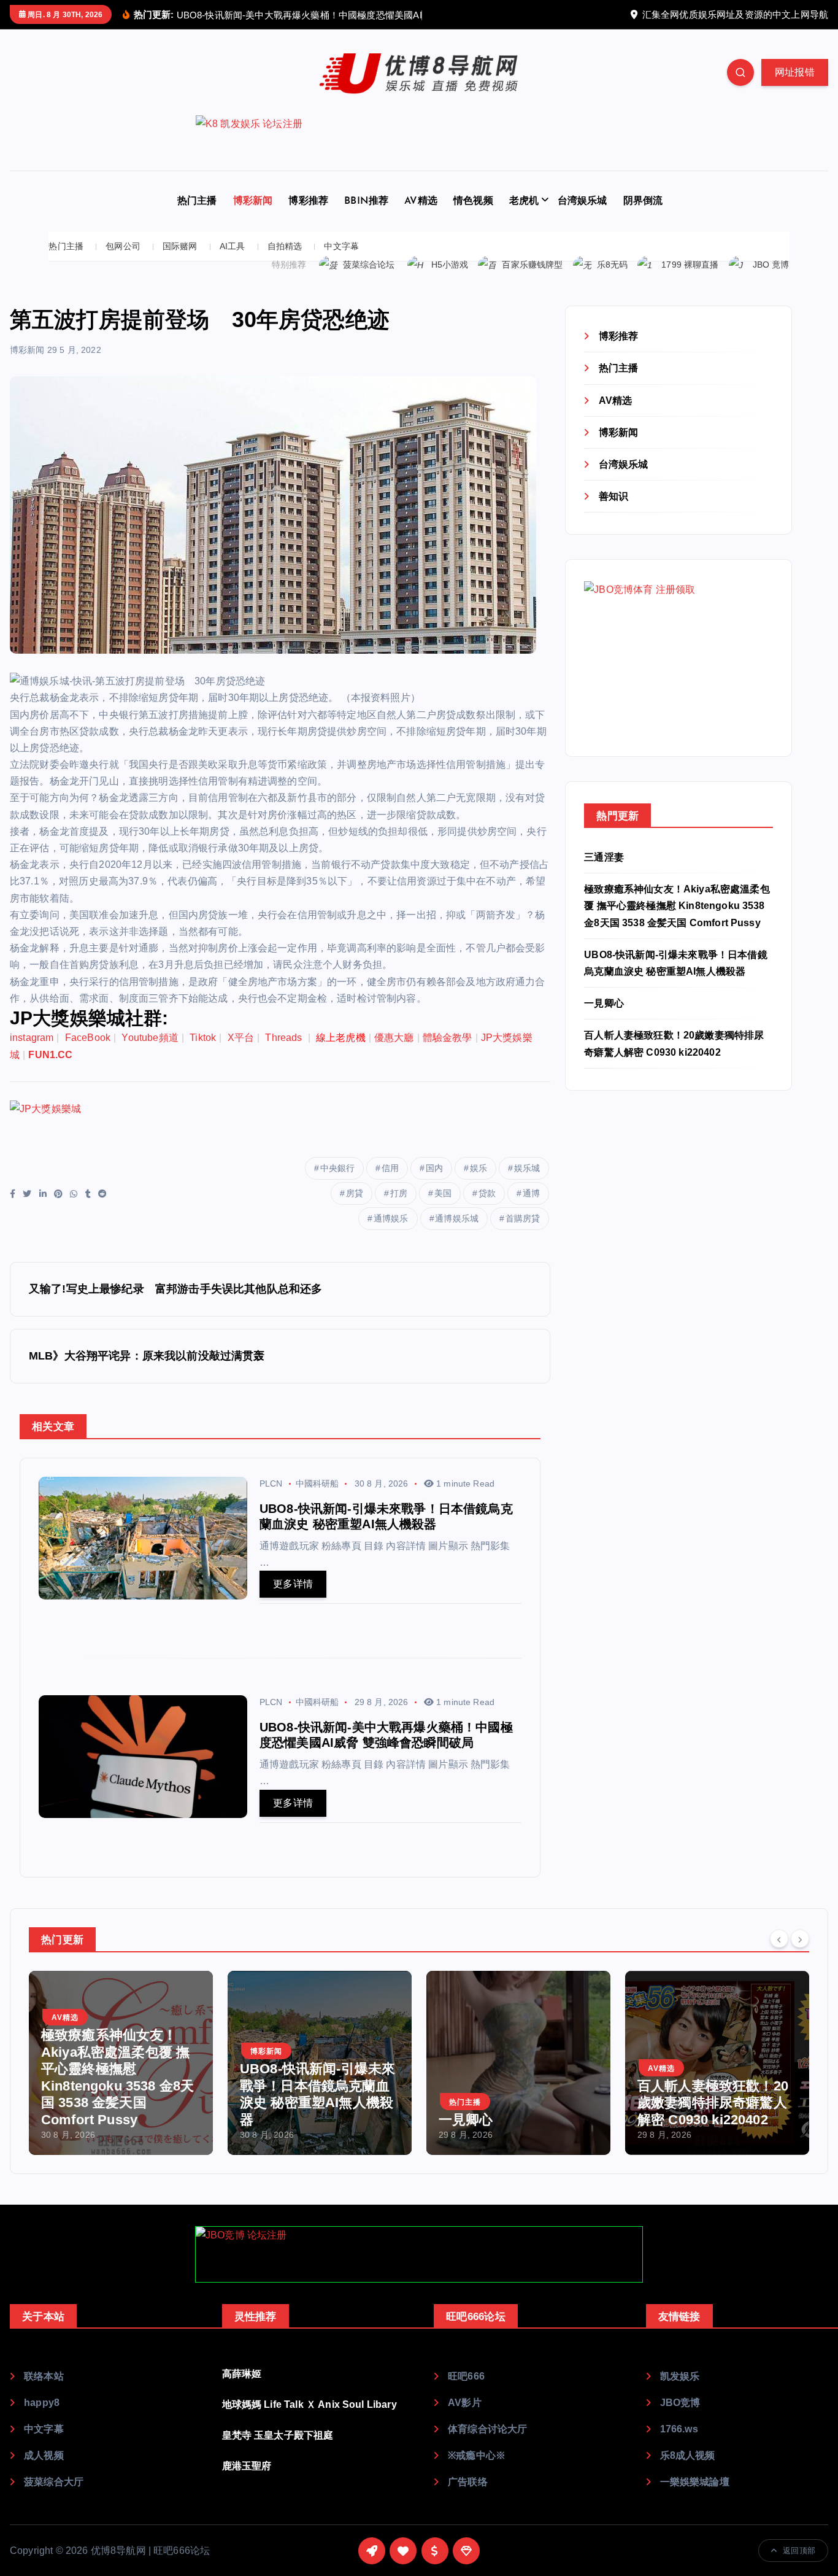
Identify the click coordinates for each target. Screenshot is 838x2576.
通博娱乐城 (457, 1234)
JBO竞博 (680, 2418)
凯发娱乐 (680, 2392)
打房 (399, 1209)
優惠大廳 (394, 1054)
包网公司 (123, 262)
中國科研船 (317, 1499)
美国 (443, 1209)
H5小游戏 (450, 280)
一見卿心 (604, 1019)
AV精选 (421, 217)
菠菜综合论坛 (369, 280)
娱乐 (479, 1183)
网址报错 (795, 88)
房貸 (355, 1209)
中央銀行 (338, 1183)
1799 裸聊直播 (690, 280)
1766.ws (679, 2444)
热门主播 (197, 217)
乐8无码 (613, 280)
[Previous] (779, 1954)
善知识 (613, 512)
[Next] (800, 1954)
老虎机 (524, 217)
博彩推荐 (308, 217)
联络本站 (44, 2392)
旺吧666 (466, 2392)
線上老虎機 (341, 1054)
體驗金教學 (448, 1054)
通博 (531, 1209)
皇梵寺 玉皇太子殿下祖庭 (278, 2450)
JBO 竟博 (771, 280)
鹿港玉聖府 (247, 2481)
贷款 (487, 1209)
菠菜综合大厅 (54, 2497)
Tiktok (203, 1054)
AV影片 (465, 2418)
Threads (285, 1054)
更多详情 (293, 1600)
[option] (121, 2078)
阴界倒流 (643, 217)
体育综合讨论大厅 (487, 2444)
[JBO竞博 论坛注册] (419, 2270)
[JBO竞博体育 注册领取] (676, 673)
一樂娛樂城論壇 (695, 2497)
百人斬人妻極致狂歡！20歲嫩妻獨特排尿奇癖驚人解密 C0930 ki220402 (514, 2118)
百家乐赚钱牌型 (532, 280)
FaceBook (88, 1054)
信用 (390, 1183)
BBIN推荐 (366, 217)
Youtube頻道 (150, 1054)
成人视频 (44, 2471)
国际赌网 (180, 262)
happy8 (42, 2418)
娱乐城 (527, 1183)
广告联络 (468, 2497)
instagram (32, 1054)
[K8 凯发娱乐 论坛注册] (419, 159)
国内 (434, 1183)
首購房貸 (523, 1234)
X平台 (241, 1054)
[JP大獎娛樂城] (233, 1143)
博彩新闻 (253, 217)
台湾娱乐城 (582, 217)
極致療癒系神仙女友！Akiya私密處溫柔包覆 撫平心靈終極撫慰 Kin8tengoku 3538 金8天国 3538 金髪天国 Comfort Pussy (677, 922)
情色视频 (473, 217)
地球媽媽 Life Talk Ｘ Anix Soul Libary (309, 2420)
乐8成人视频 (688, 2471)
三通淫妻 (604, 873)
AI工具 (233, 262)
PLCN (271, 1499)
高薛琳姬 (242, 2389)
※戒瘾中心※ (477, 2471)
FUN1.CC (50, 1070)
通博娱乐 (391, 1234)
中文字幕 (341, 262)
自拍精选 (285, 262)
